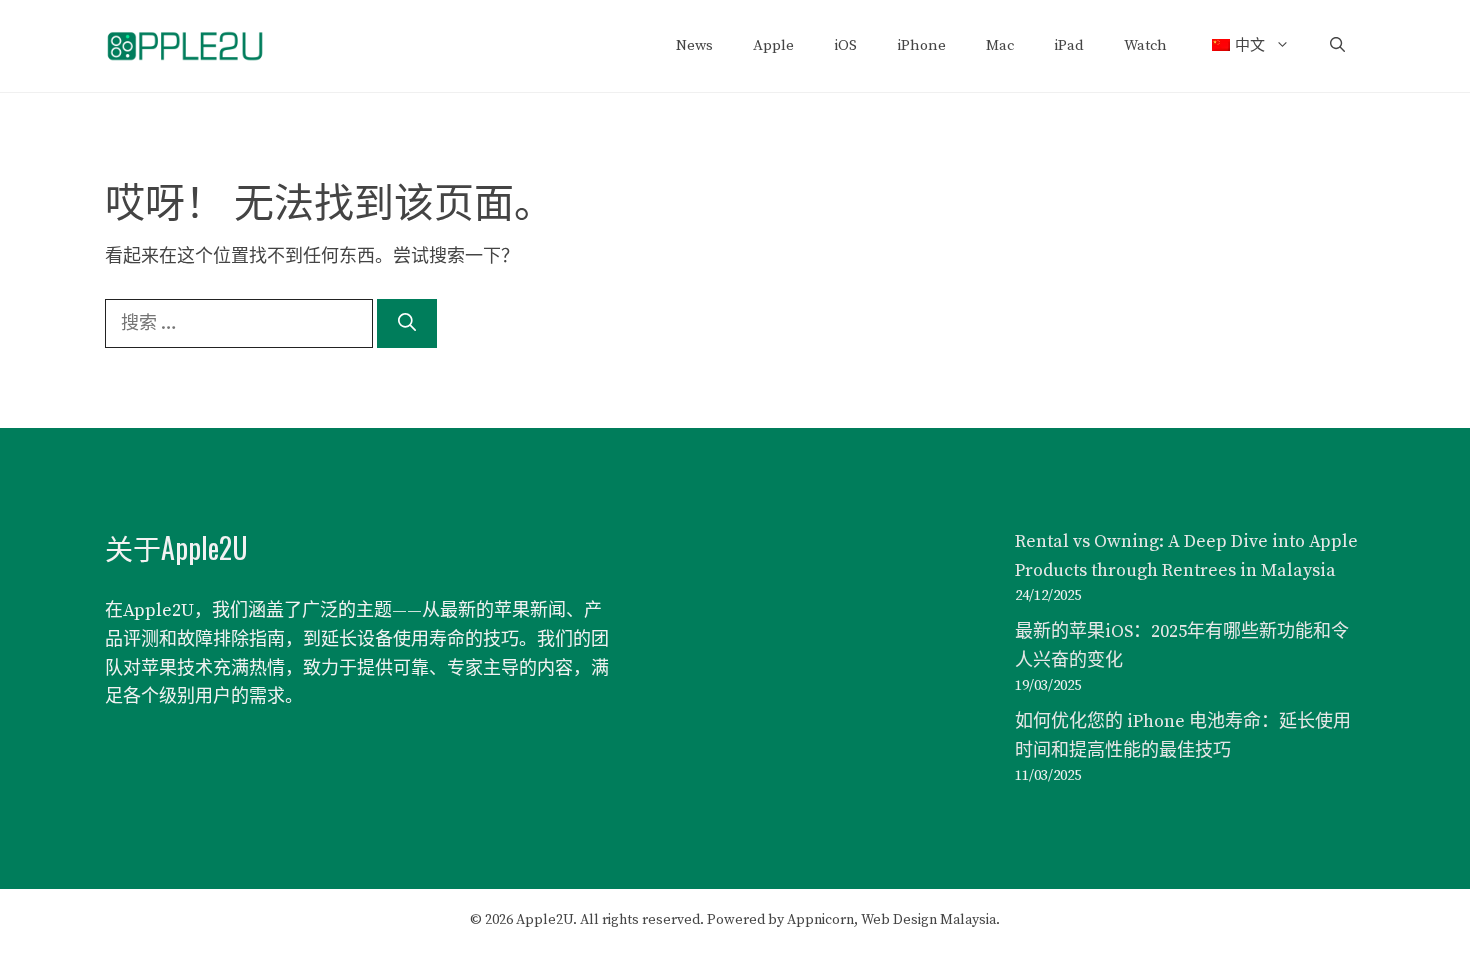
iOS (845, 45)
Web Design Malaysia (928, 920)
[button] (1337, 46)
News (694, 45)
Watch (1145, 45)
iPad (1069, 45)
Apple (773, 45)
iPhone (921, 45)
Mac (1000, 45)
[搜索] (407, 323)
